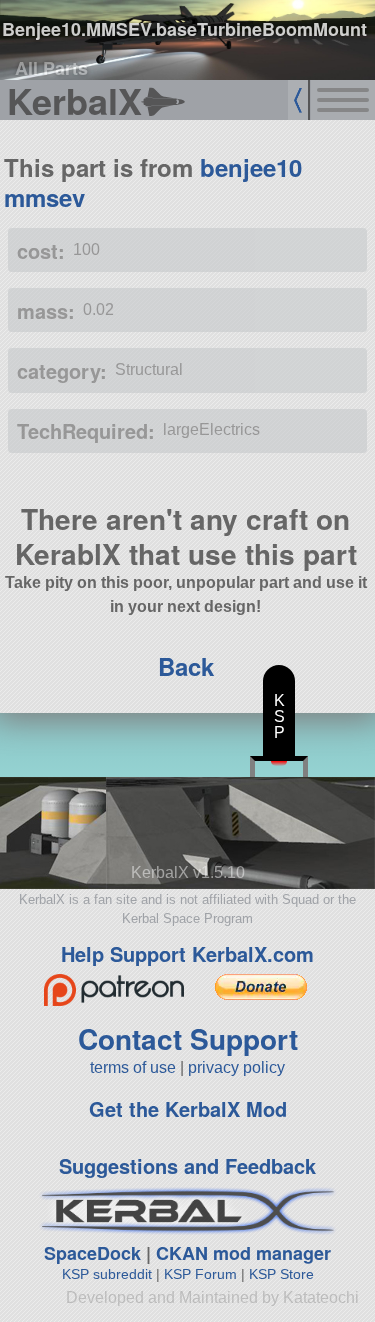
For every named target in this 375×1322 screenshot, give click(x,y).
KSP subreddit (107, 1274)
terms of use (133, 1067)
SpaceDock (92, 1253)
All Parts (51, 68)
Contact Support (188, 1038)
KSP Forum (200, 1274)
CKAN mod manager (243, 1253)
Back (186, 666)
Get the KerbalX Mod (188, 1108)
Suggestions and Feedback (187, 1165)
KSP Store (281, 1274)
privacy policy (236, 1067)
